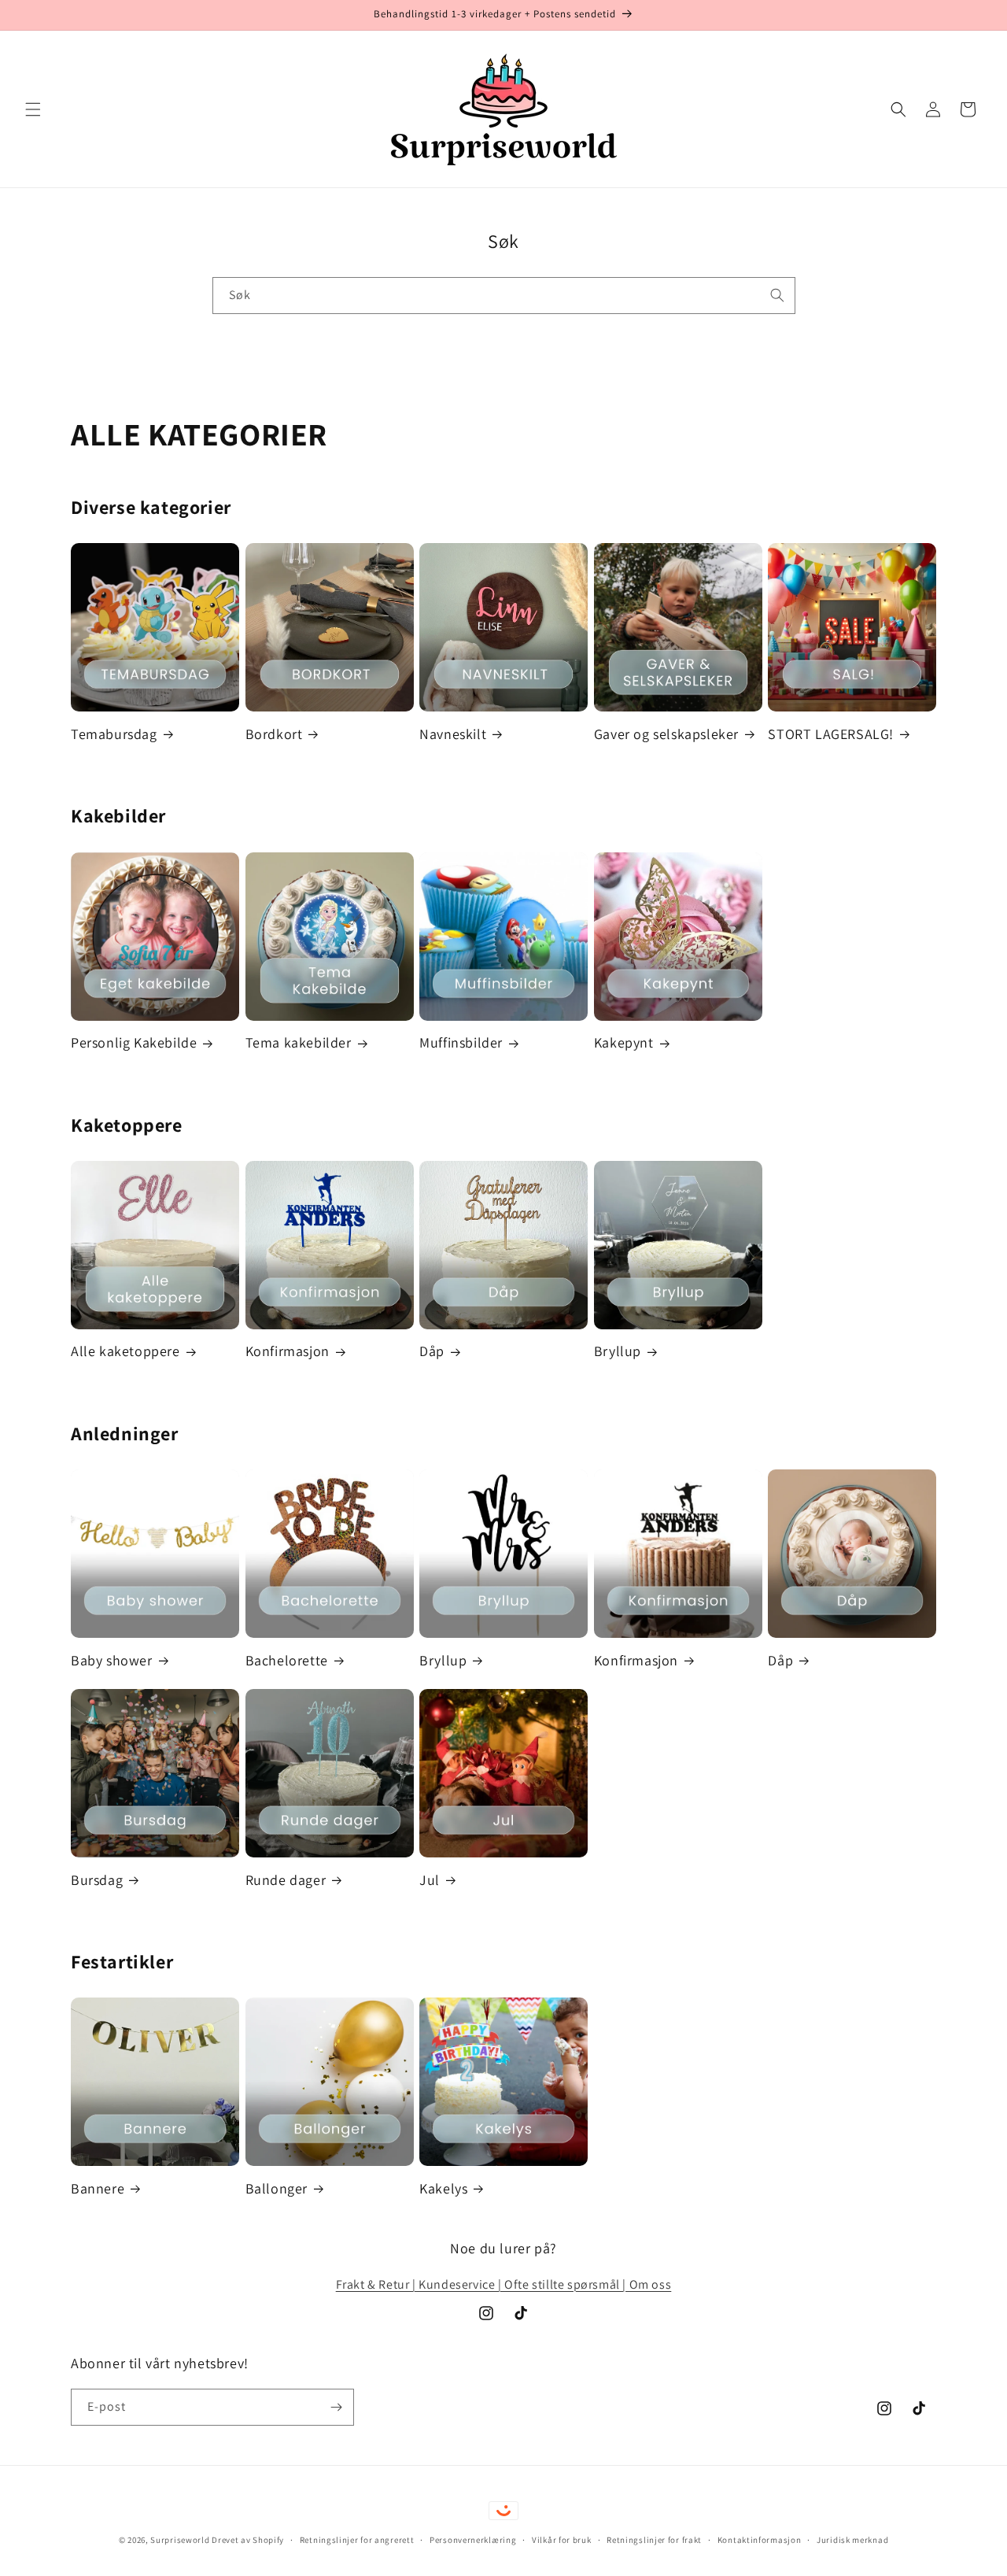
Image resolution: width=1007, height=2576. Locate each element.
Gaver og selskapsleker (666, 734)
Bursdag (97, 1880)
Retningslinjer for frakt (654, 2540)
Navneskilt (453, 734)
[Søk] (777, 295)
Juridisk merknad (852, 2540)
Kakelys (443, 2188)
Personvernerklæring (473, 2540)
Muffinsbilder (461, 1042)
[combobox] (504, 296)
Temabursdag (114, 734)
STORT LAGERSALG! (831, 734)
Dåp (432, 1351)
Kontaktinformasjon (760, 2540)
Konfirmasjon (288, 1351)
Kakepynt (624, 1042)
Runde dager (286, 1880)
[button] (33, 109)
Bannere (98, 2188)
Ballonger (277, 2188)
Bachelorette (287, 1660)
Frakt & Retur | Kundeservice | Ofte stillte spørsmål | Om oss (504, 2284)
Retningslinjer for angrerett (357, 2540)
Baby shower (112, 1660)
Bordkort (274, 734)
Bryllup (618, 1351)
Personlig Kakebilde (134, 1042)
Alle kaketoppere (125, 1351)
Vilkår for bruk (562, 2540)
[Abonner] (336, 2407)
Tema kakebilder (299, 1042)
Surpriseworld (180, 2540)
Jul (430, 1880)
